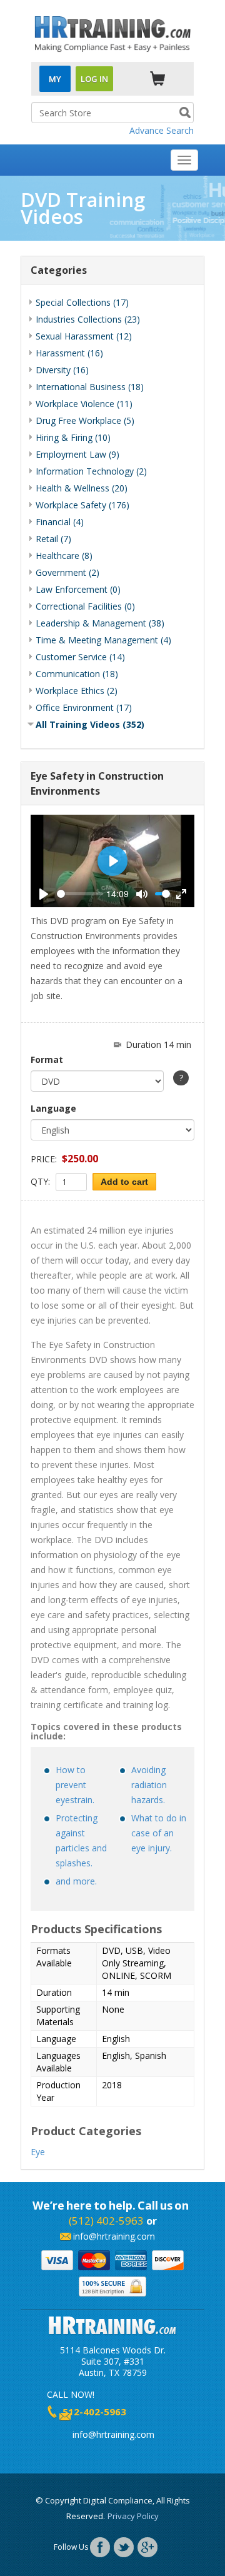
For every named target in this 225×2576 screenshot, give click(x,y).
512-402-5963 (94, 2412)
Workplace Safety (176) (82, 505)
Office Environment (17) (84, 707)
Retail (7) (53, 539)
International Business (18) (90, 387)
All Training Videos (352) (90, 724)
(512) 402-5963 (106, 2221)
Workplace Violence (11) (84, 404)
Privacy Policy (133, 2516)
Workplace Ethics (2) (77, 691)
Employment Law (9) (77, 454)
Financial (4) (60, 522)
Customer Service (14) (80, 657)
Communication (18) (77, 674)
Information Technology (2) (91, 471)
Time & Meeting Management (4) (103, 640)
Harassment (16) (69, 353)
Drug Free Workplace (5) (85, 420)
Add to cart (124, 1182)
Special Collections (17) (82, 302)
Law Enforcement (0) (78, 589)
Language (53, 1108)
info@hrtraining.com (114, 2236)
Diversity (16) (62, 370)
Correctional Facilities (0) (85, 606)
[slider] (80, 894)
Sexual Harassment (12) (84, 336)
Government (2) (67, 572)
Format (47, 1059)
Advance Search (162, 130)
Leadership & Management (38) (100, 623)
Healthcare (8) (64, 556)
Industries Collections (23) (88, 319)
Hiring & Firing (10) (73, 437)
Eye (38, 2152)
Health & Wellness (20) (82, 488)
